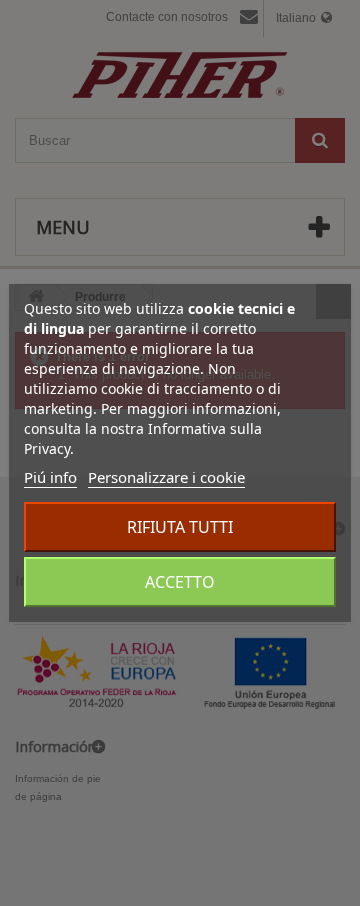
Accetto (180, 582)
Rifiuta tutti (180, 527)
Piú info (50, 477)
